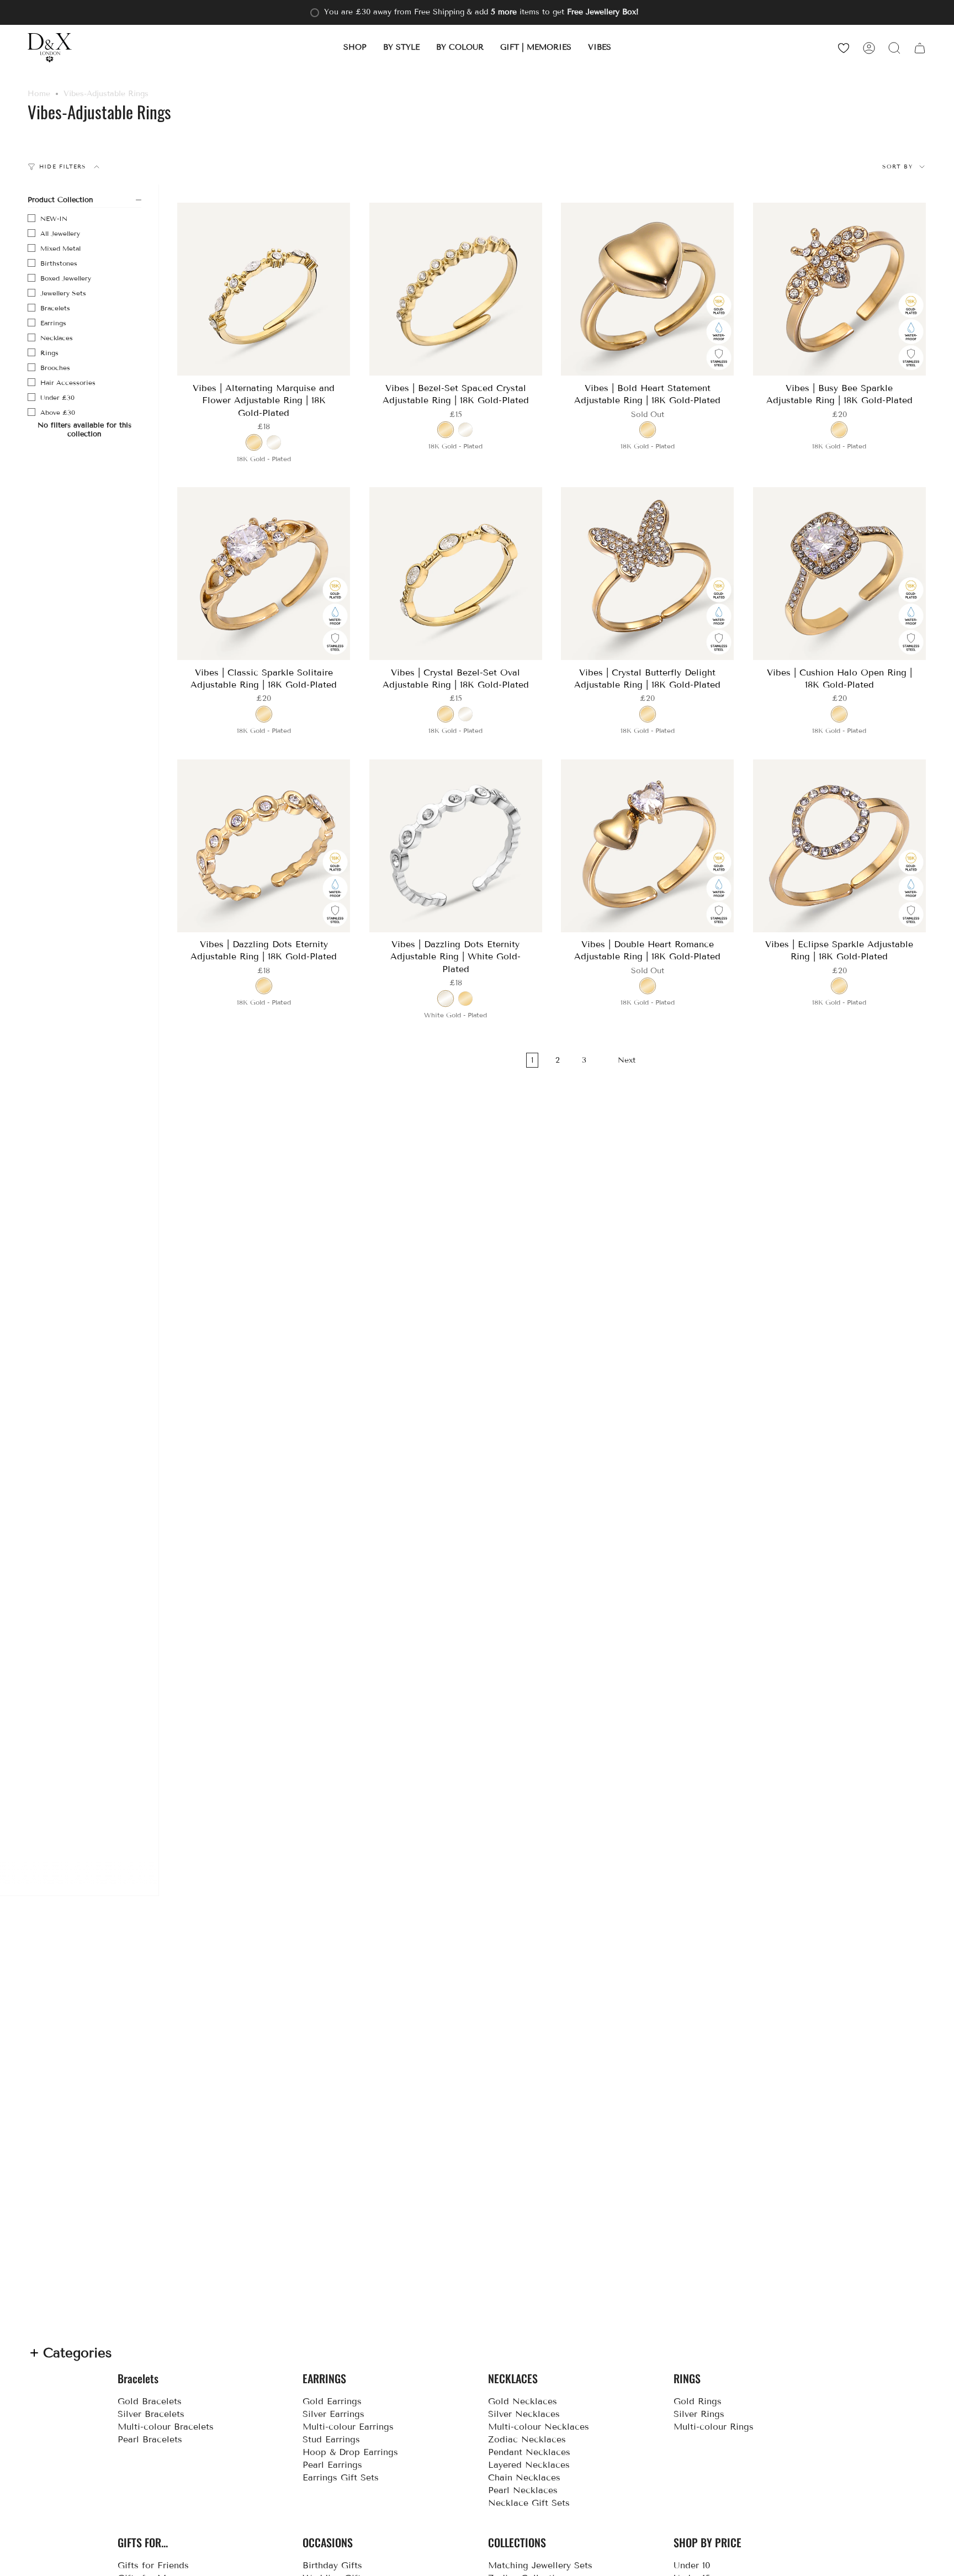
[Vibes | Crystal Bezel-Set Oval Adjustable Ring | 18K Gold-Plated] (456, 574)
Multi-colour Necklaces (539, 2427)
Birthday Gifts (332, 2565)
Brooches (55, 368)
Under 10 (692, 2565)
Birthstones (59, 263)
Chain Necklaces (524, 2477)
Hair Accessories (68, 382)
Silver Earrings (333, 2414)
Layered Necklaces (529, 2465)
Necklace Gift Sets (529, 2503)
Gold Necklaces (523, 2401)
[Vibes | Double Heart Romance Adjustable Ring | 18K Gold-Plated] (648, 846)
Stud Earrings (331, 2439)
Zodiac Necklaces (527, 2439)
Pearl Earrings (332, 2465)
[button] (355, 48)
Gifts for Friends (153, 2565)
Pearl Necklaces (523, 2490)
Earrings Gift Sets (341, 2477)
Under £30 (57, 397)
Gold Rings (698, 2401)
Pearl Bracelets (150, 2439)
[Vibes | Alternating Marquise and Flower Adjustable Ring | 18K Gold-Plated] (264, 289)
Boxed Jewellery (66, 278)
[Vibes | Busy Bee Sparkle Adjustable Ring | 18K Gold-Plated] (840, 289)
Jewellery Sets (63, 293)
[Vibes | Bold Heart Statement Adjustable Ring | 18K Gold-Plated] (648, 289)
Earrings (53, 323)
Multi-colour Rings (714, 2427)
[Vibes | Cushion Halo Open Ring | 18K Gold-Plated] (840, 574)
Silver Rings (699, 2414)
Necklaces (57, 338)
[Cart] (920, 48)
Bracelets (55, 308)
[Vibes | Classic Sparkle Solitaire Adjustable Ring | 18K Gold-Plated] (264, 574)
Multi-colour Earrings (348, 2427)
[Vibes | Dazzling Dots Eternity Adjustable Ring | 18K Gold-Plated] (264, 846)
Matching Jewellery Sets (540, 2565)
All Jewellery (60, 233)
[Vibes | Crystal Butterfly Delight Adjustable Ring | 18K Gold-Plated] (648, 574)
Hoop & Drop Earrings (350, 2452)
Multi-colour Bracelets (166, 2427)
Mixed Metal (60, 248)
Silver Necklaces (524, 2414)
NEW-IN (54, 218)
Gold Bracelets (150, 2401)
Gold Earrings (332, 2401)
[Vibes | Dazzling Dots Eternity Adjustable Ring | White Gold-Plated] (456, 846)
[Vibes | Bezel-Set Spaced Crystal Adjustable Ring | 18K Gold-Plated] (456, 289)
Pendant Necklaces (529, 2452)
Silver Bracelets (151, 2414)
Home (39, 94)
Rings (49, 353)
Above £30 (58, 412)
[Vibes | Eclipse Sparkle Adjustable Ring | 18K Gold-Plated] (840, 846)
